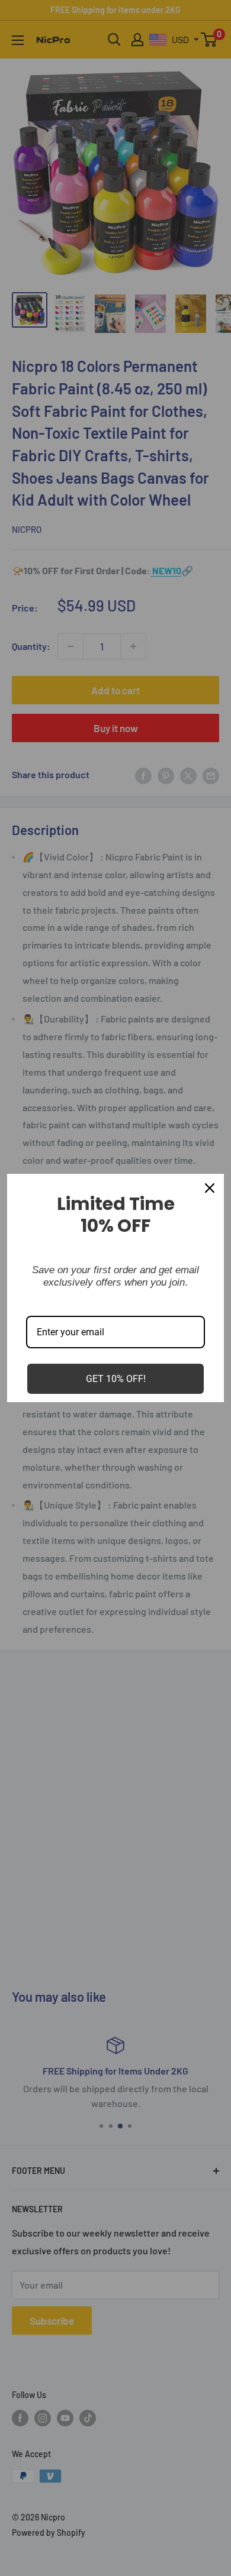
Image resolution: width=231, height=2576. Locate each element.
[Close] (210, 1188)
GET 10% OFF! (116, 1379)
